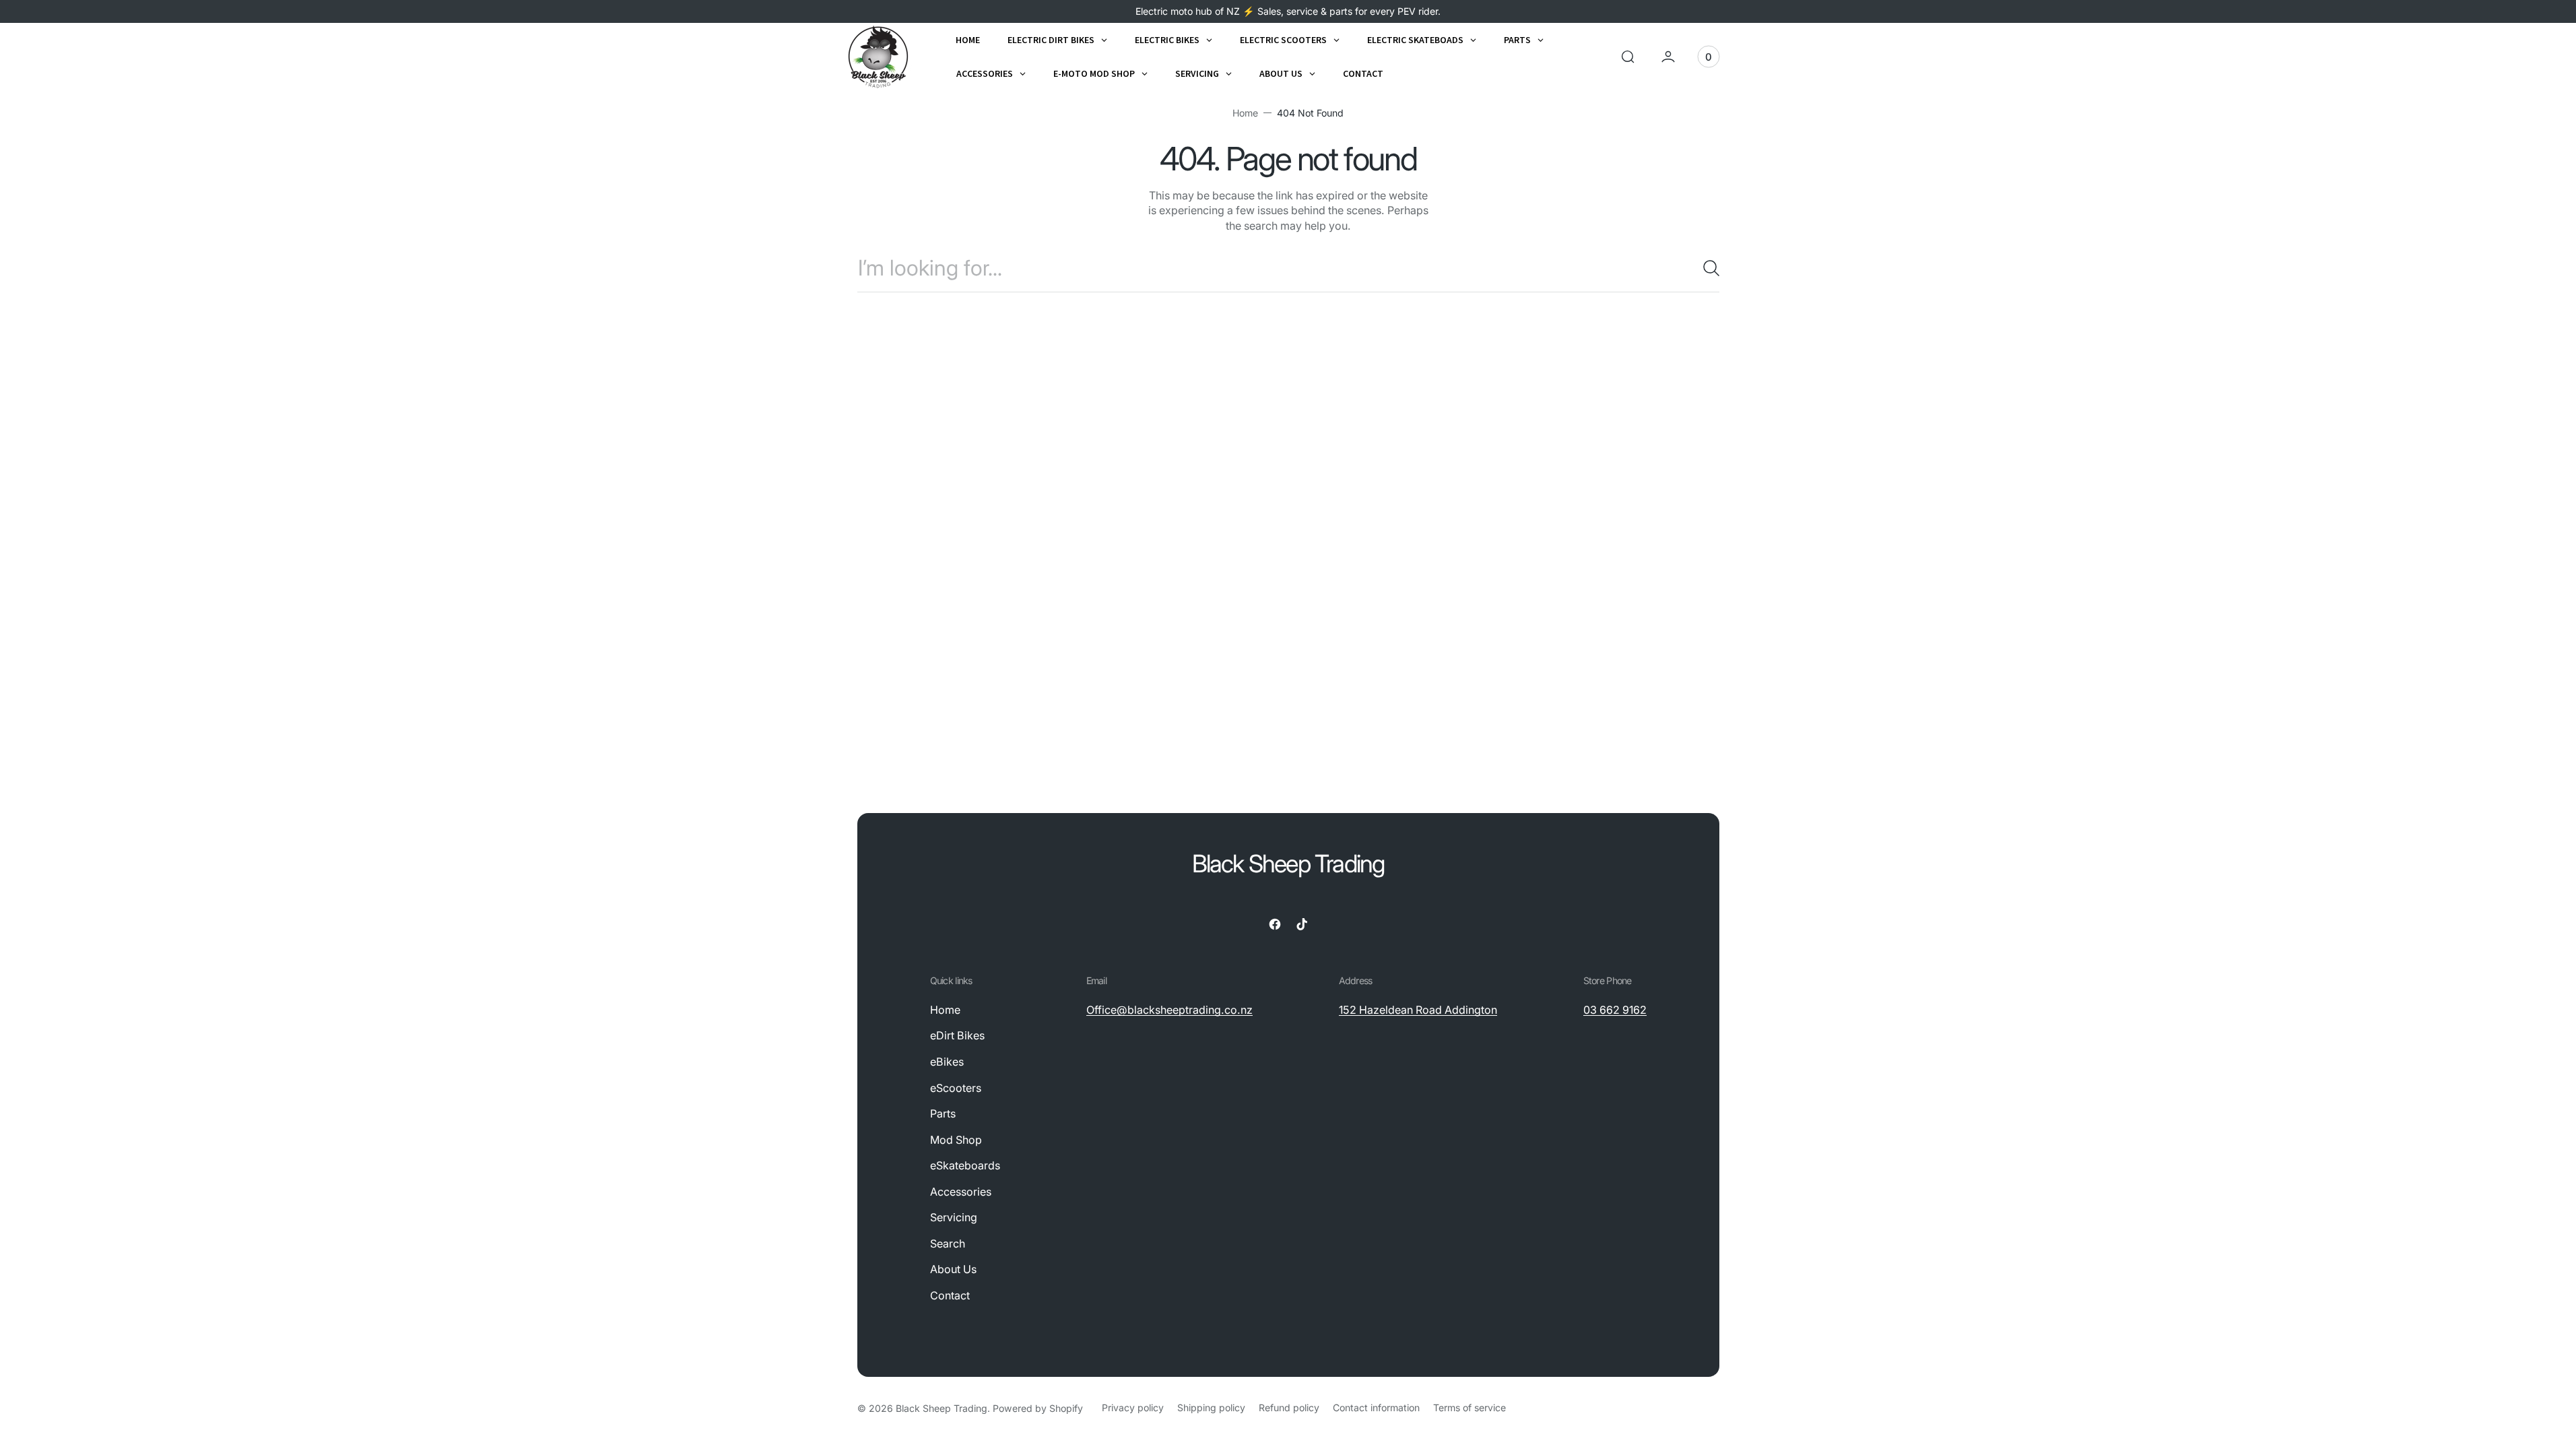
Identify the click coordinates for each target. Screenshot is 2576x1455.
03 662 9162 (1615, 1010)
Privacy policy (1133, 1408)
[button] (1628, 57)
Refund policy (1289, 1408)
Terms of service (1469, 1408)
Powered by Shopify (1038, 1408)
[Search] (1706, 268)
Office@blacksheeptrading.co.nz (1169, 1010)
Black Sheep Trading (942, 1408)
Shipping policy (1211, 1408)
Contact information (1376, 1408)
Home (1245, 113)
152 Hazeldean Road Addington (1418, 1010)
